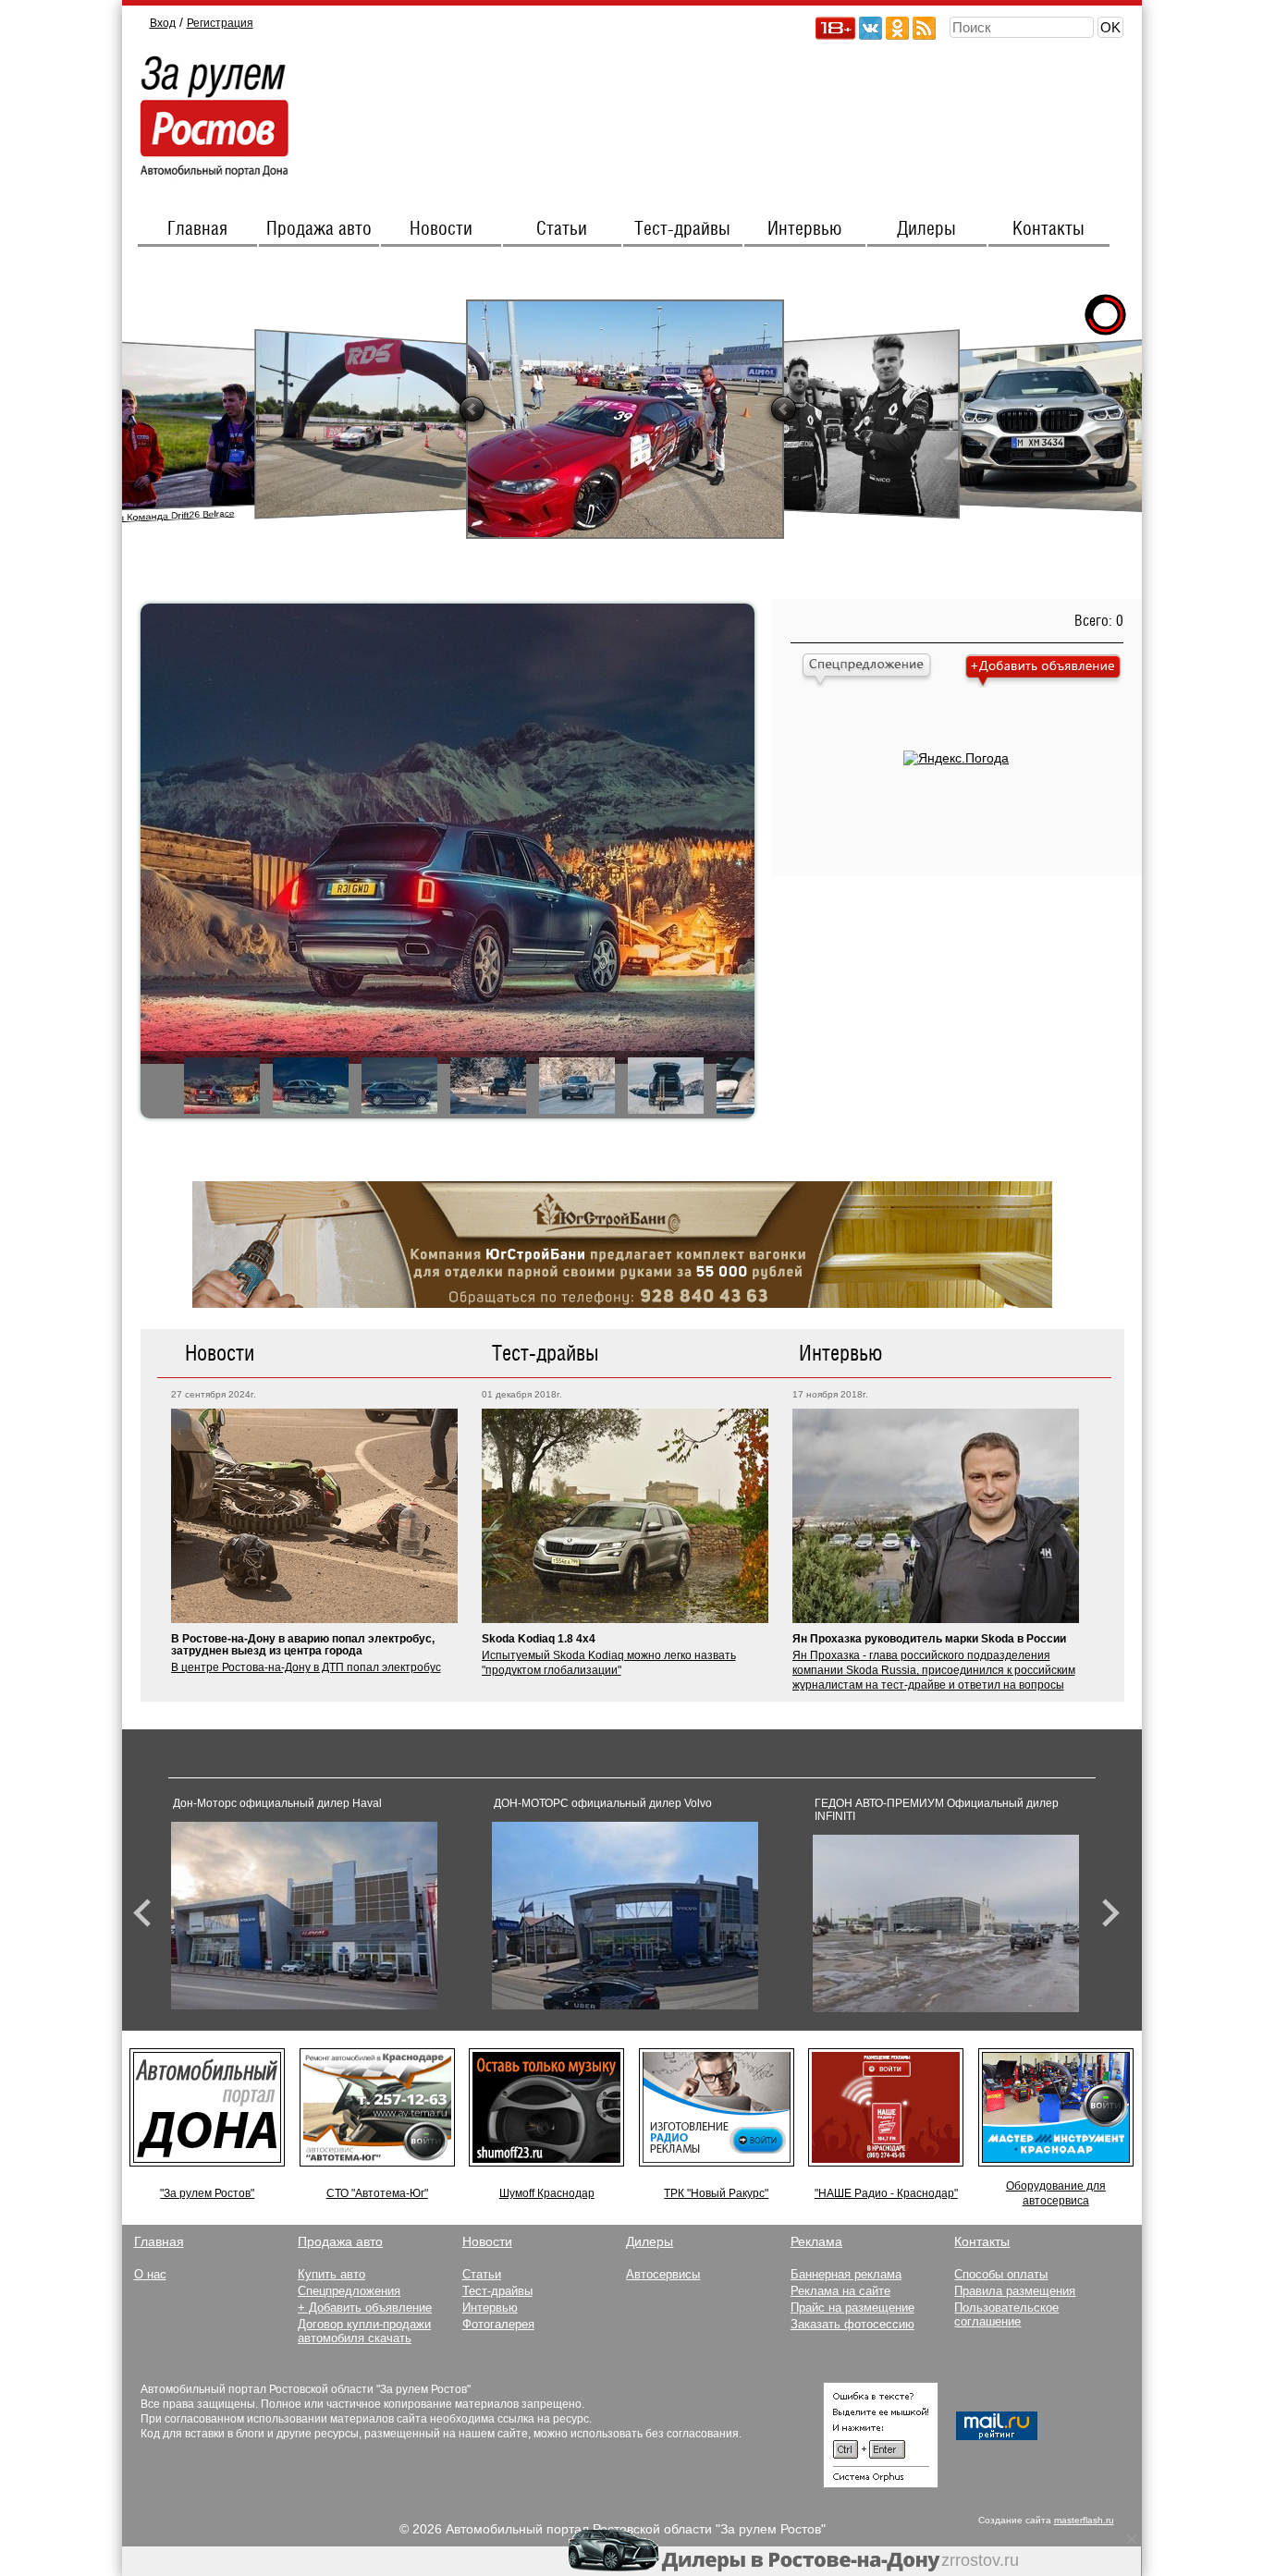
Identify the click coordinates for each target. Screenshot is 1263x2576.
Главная (197, 229)
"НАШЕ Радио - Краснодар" (886, 2193)
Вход (163, 23)
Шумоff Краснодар (547, 2193)
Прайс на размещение (852, 2307)
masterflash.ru (1084, 2520)
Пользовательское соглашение (1006, 2314)
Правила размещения (1015, 2291)
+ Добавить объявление (365, 2307)
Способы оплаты (1001, 2274)
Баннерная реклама (846, 2274)
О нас (150, 2274)
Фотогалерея (498, 2324)
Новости (441, 229)
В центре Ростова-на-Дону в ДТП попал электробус (306, 1667)
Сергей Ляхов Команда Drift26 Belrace (144, 517)
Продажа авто (319, 229)
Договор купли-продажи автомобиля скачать (364, 2331)
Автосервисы (663, 2274)
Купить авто (331, 2274)
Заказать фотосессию (852, 2324)
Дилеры (926, 229)
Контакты (1048, 229)
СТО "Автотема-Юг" (377, 2193)
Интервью (804, 229)
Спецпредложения (349, 2291)
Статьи (562, 229)
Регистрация (220, 23)
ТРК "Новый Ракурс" (716, 2193)
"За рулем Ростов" (207, 2193)
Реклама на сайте (840, 2291)
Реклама (816, 2241)
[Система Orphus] (881, 2484)
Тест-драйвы (682, 229)
